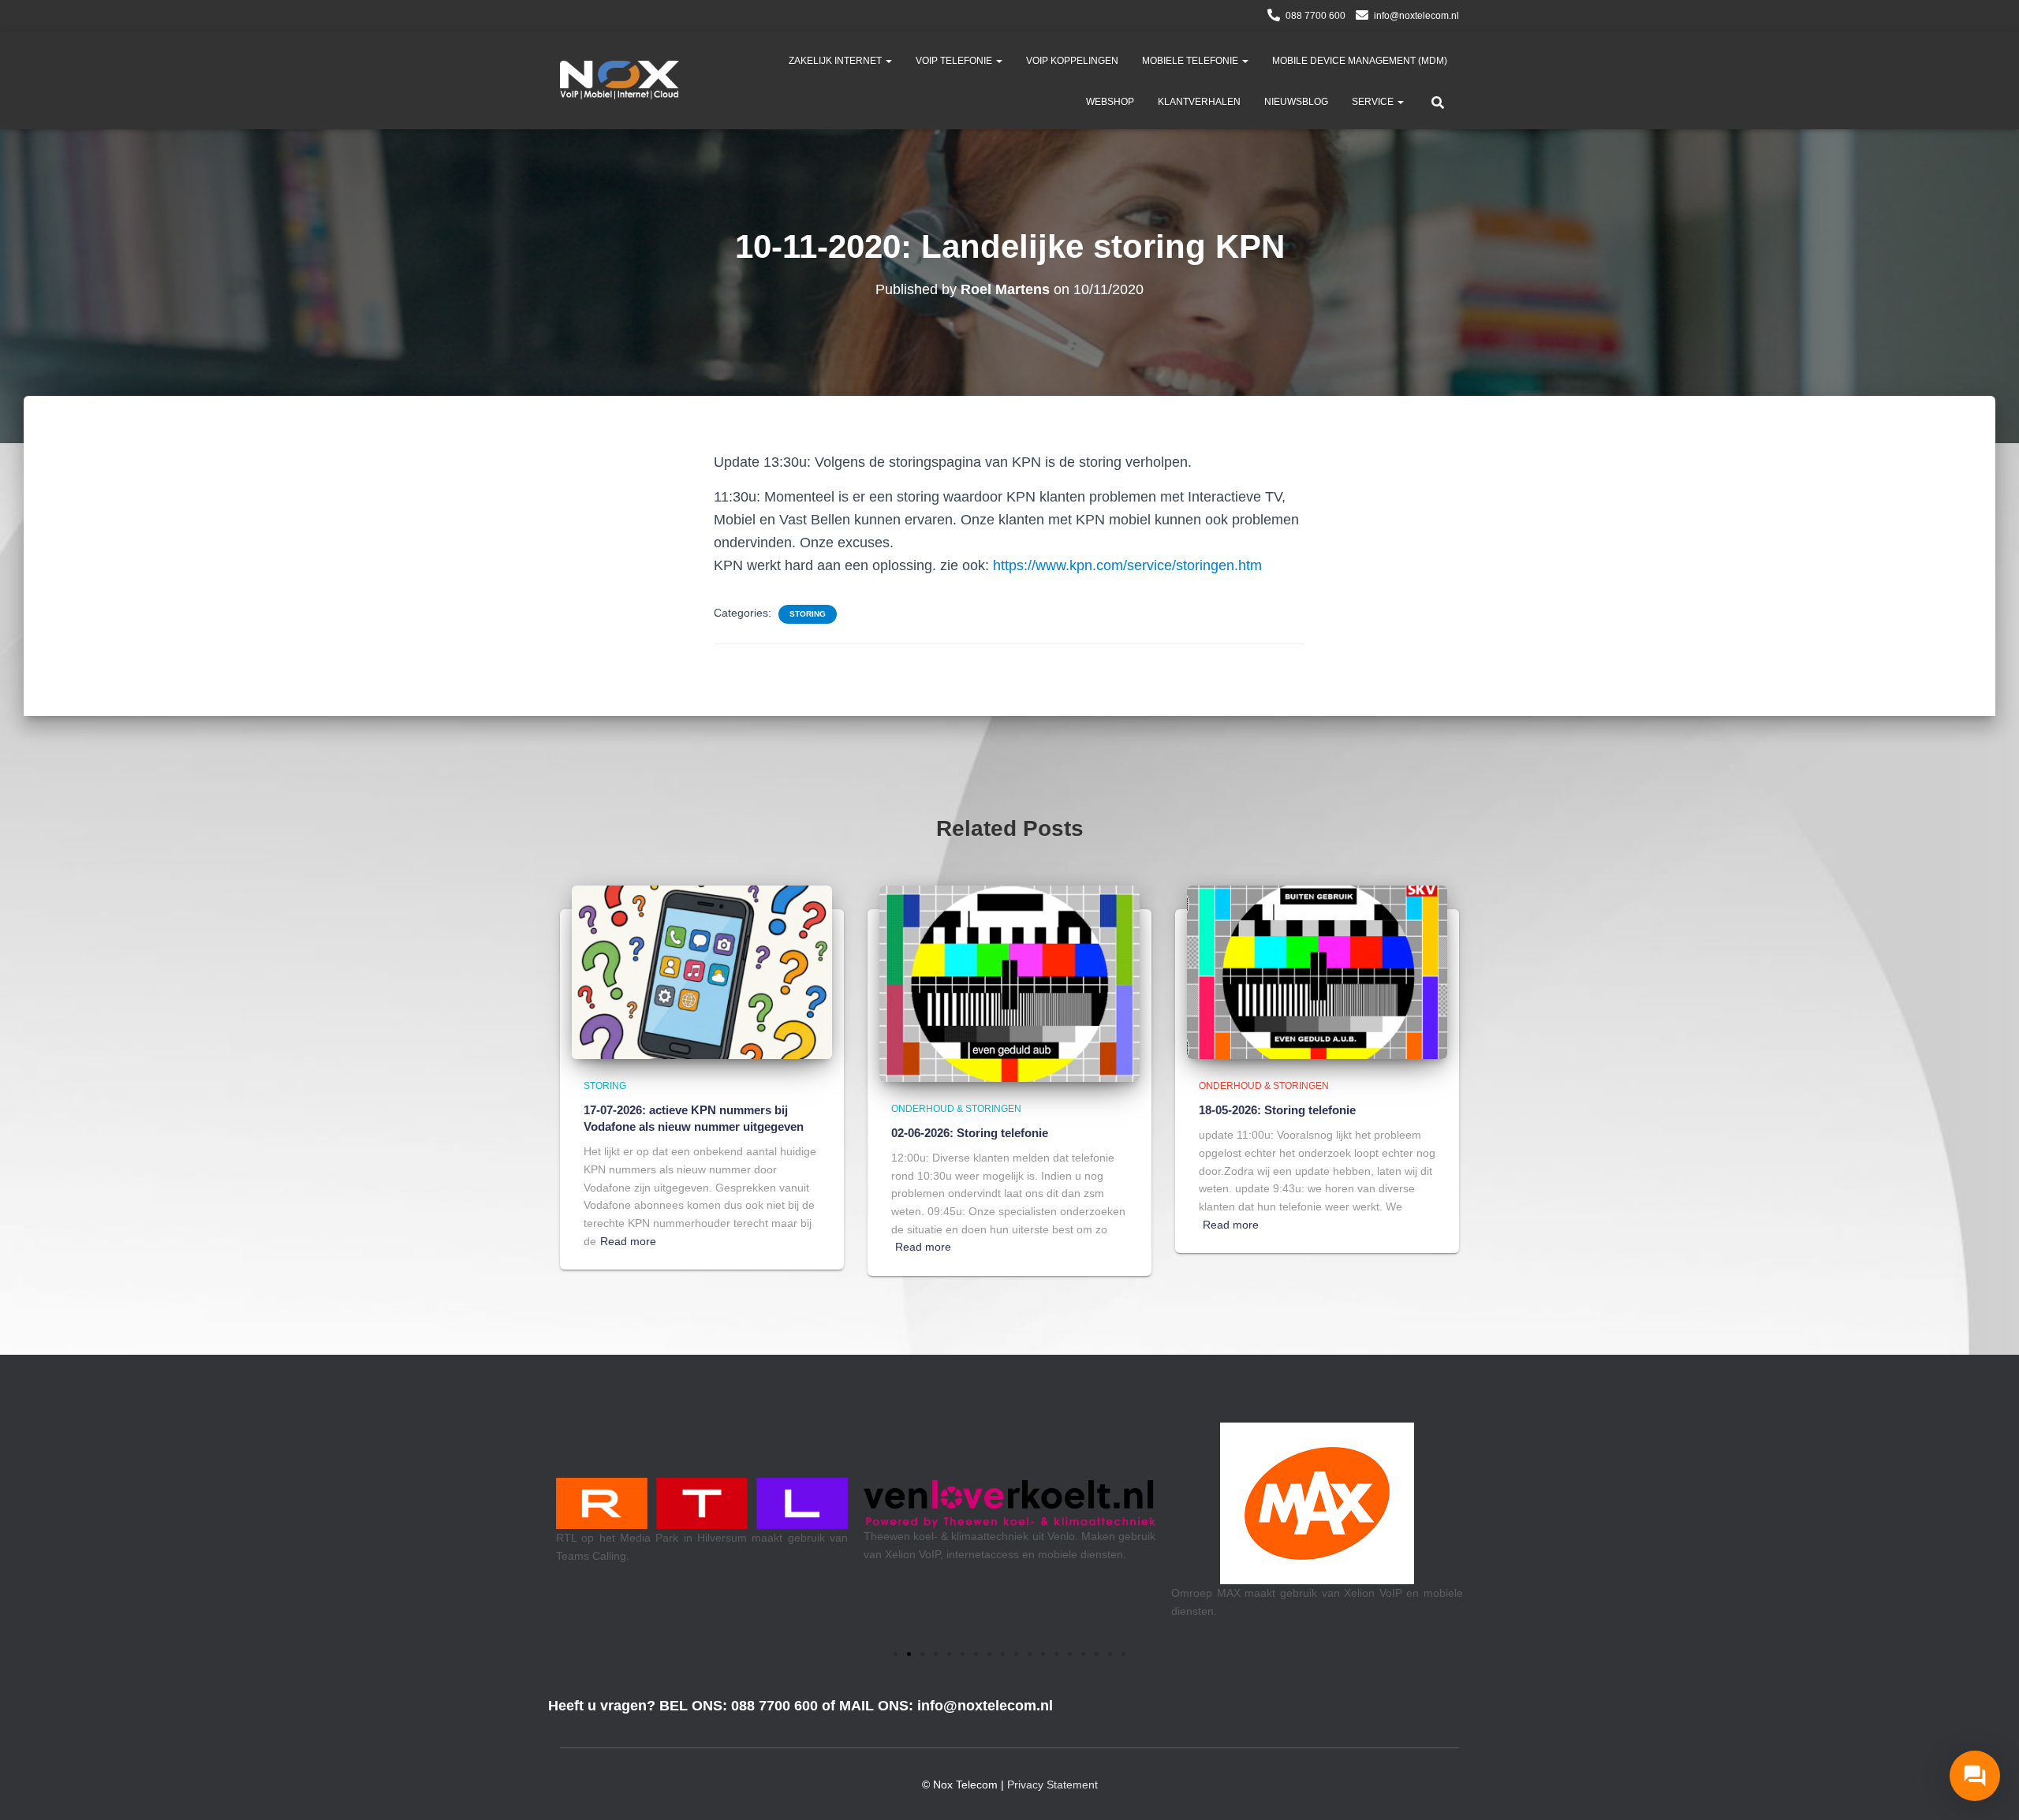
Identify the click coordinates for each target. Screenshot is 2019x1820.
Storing (808, 614)
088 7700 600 (1316, 16)
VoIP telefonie (955, 61)
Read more (628, 1241)
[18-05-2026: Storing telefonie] (1317, 972)
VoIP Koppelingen (1072, 61)
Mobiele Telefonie (1191, 61)
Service (1374, 102)
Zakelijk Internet (836, 61)
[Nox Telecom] (620, 80)
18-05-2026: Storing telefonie (1277, 1110)
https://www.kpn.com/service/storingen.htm (1127, 565)
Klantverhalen (1199, 102)
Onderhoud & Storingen (956, 1109)
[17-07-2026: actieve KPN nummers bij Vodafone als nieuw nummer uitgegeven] (702, 972)
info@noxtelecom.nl (1416, 16)
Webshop (1110, 102)
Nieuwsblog (1296, 102)
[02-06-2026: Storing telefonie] (1009, 983)
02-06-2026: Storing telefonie (970, 1133)
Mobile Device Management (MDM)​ (1360, 61)
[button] (888, 61)
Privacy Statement (1052, 1785)
